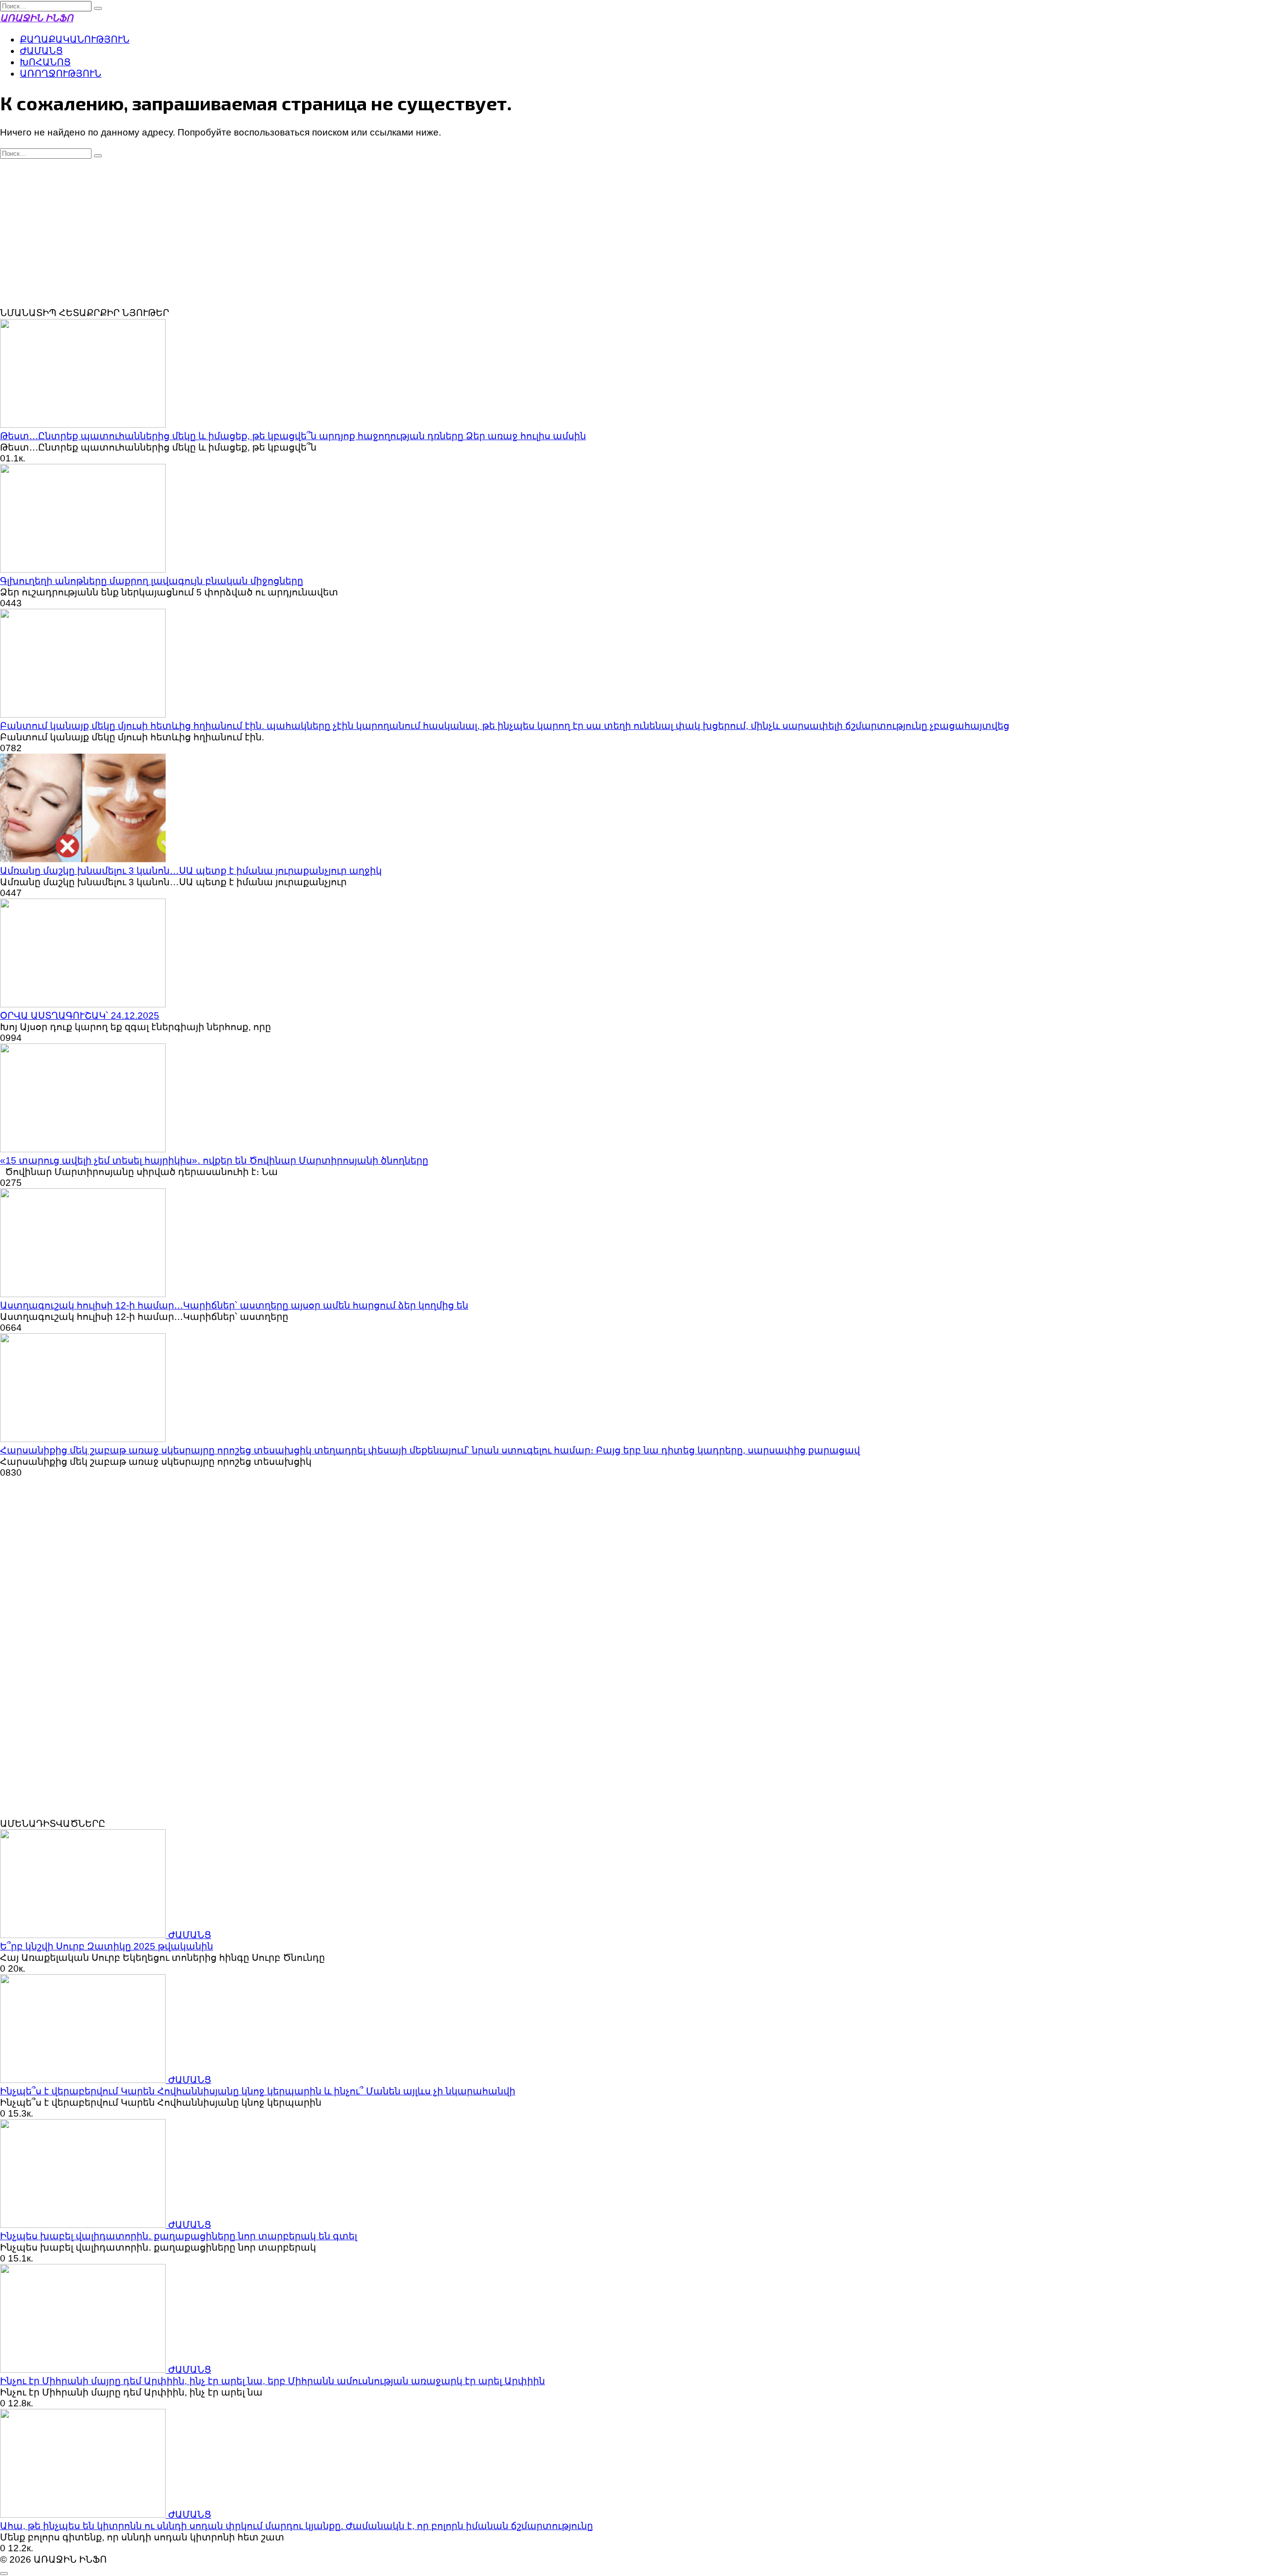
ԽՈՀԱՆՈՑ (45, 62)
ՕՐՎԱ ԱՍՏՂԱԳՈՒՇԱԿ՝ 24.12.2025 (80, 1016)
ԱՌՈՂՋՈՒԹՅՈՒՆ (61, 73)
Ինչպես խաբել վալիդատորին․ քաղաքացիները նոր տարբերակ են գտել (179, 2236)
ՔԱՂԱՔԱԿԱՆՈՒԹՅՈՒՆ (75, 39)
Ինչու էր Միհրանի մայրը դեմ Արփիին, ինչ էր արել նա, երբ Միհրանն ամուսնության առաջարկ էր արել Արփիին (272, 2381)
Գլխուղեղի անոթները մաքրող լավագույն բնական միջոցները (152, 581)
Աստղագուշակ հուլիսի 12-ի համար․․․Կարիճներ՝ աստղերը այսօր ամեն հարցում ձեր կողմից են (234, 1305)
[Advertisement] (633, 233)
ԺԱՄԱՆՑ (41, 51)
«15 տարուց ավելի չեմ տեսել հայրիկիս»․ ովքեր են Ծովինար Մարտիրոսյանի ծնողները (214, 1160)
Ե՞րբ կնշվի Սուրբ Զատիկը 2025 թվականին (107, 1946)
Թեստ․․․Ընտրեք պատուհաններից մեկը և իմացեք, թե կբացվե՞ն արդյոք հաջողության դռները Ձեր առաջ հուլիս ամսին (293, 436)
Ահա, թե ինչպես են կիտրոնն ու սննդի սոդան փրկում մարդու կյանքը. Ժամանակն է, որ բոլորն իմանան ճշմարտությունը (296, 2526)
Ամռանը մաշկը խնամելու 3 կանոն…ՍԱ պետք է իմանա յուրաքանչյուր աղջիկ (191, 871)
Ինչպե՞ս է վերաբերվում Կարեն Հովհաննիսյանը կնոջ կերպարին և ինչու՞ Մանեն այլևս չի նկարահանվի (258, 2091)
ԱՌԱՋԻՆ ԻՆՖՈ (37, 18)
